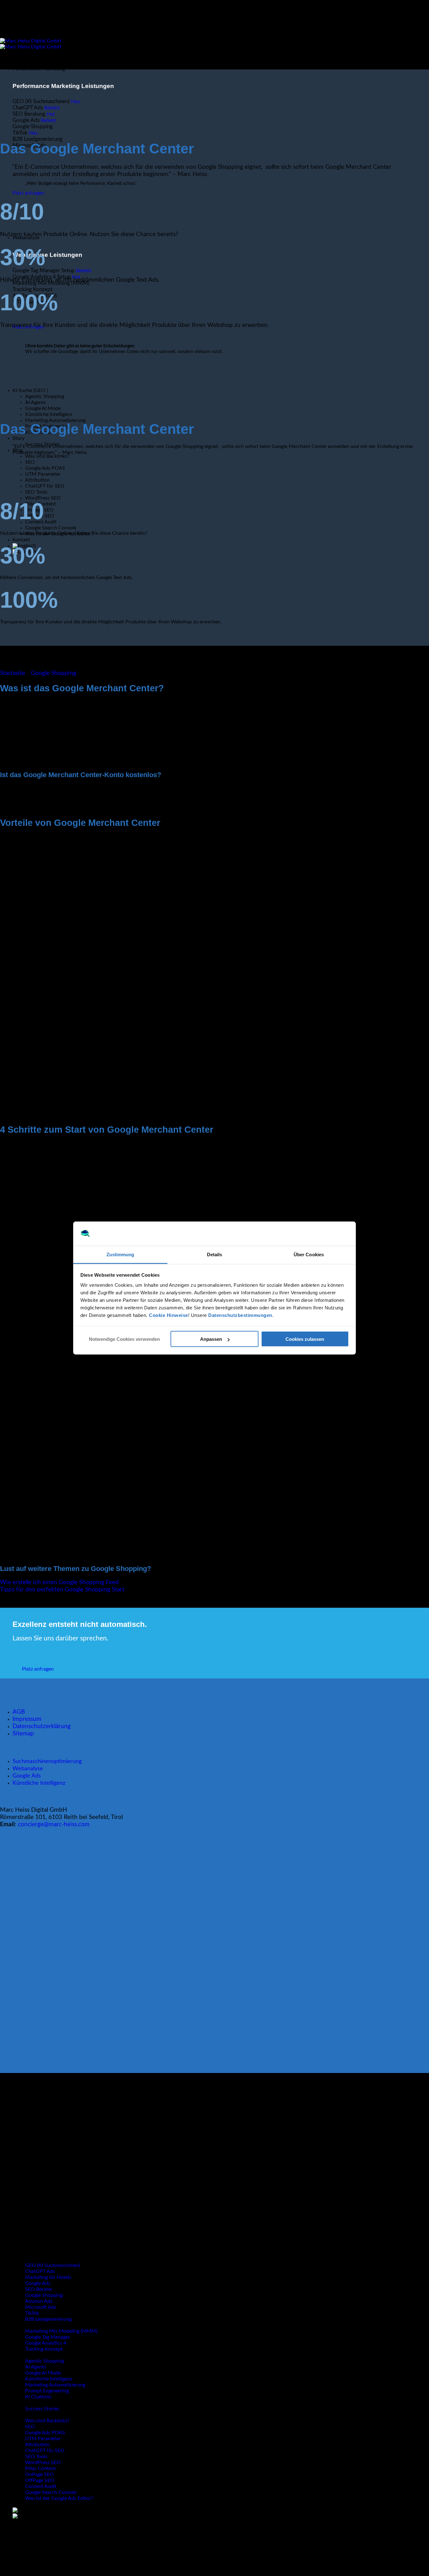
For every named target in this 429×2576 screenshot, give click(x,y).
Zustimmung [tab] (120, 1254)
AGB (19, 1712)
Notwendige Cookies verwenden (124, 1339)
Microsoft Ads (41, 2307)
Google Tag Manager (48, 2337)
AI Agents (36, 2367)
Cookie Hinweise (168, 1315)
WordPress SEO (43, 498)
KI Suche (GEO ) (30, 2355)
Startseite (13, 673)
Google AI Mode (43, 2373)
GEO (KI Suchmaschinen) (53, 2265)
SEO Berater (39, 2289)
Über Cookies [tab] (309, 1254)
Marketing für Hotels (48, 2277)
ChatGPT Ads (40, 2271)
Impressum (27, 1719)
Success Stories (42, 2409)
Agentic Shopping (45, 2361)
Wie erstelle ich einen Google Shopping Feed (59, 1582)
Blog (17, 2415)
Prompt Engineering (47, 2391)
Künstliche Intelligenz (49, 414)
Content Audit (41, 2486)
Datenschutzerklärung (42, 1726)
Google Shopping (54, 673)
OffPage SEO (40, 2480)
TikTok (32, 2313)
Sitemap (23, 1734)
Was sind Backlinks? (47, 456)
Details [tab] (215, 1254)
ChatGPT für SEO (45, 486)
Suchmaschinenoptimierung (47, 1761)
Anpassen (211, 1339)
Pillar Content (41, 2468)
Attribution (37, 480)
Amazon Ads (39, 2301)
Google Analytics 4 (46, 2343)
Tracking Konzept (44, 2349)
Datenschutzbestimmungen (240, 1315)
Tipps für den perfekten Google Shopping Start (62, 1590)
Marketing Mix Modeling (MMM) (61, 2331)
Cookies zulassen (305, 1339)
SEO (30, 462)
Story (19, 438)
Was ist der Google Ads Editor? (59, 2498)
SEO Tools (36, 492)
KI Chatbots (38, 2397)
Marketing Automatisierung (55, 420)
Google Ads (27, 1775)
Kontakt (21, 540)
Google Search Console (51, 528)
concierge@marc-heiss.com (53, 1824)
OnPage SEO (39, 2474)
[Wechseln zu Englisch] (24, 2510)
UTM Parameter (43, 474)
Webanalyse (28, 1768)
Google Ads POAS (45, 468)
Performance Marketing (39, 69)
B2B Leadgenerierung (48, 2319)
